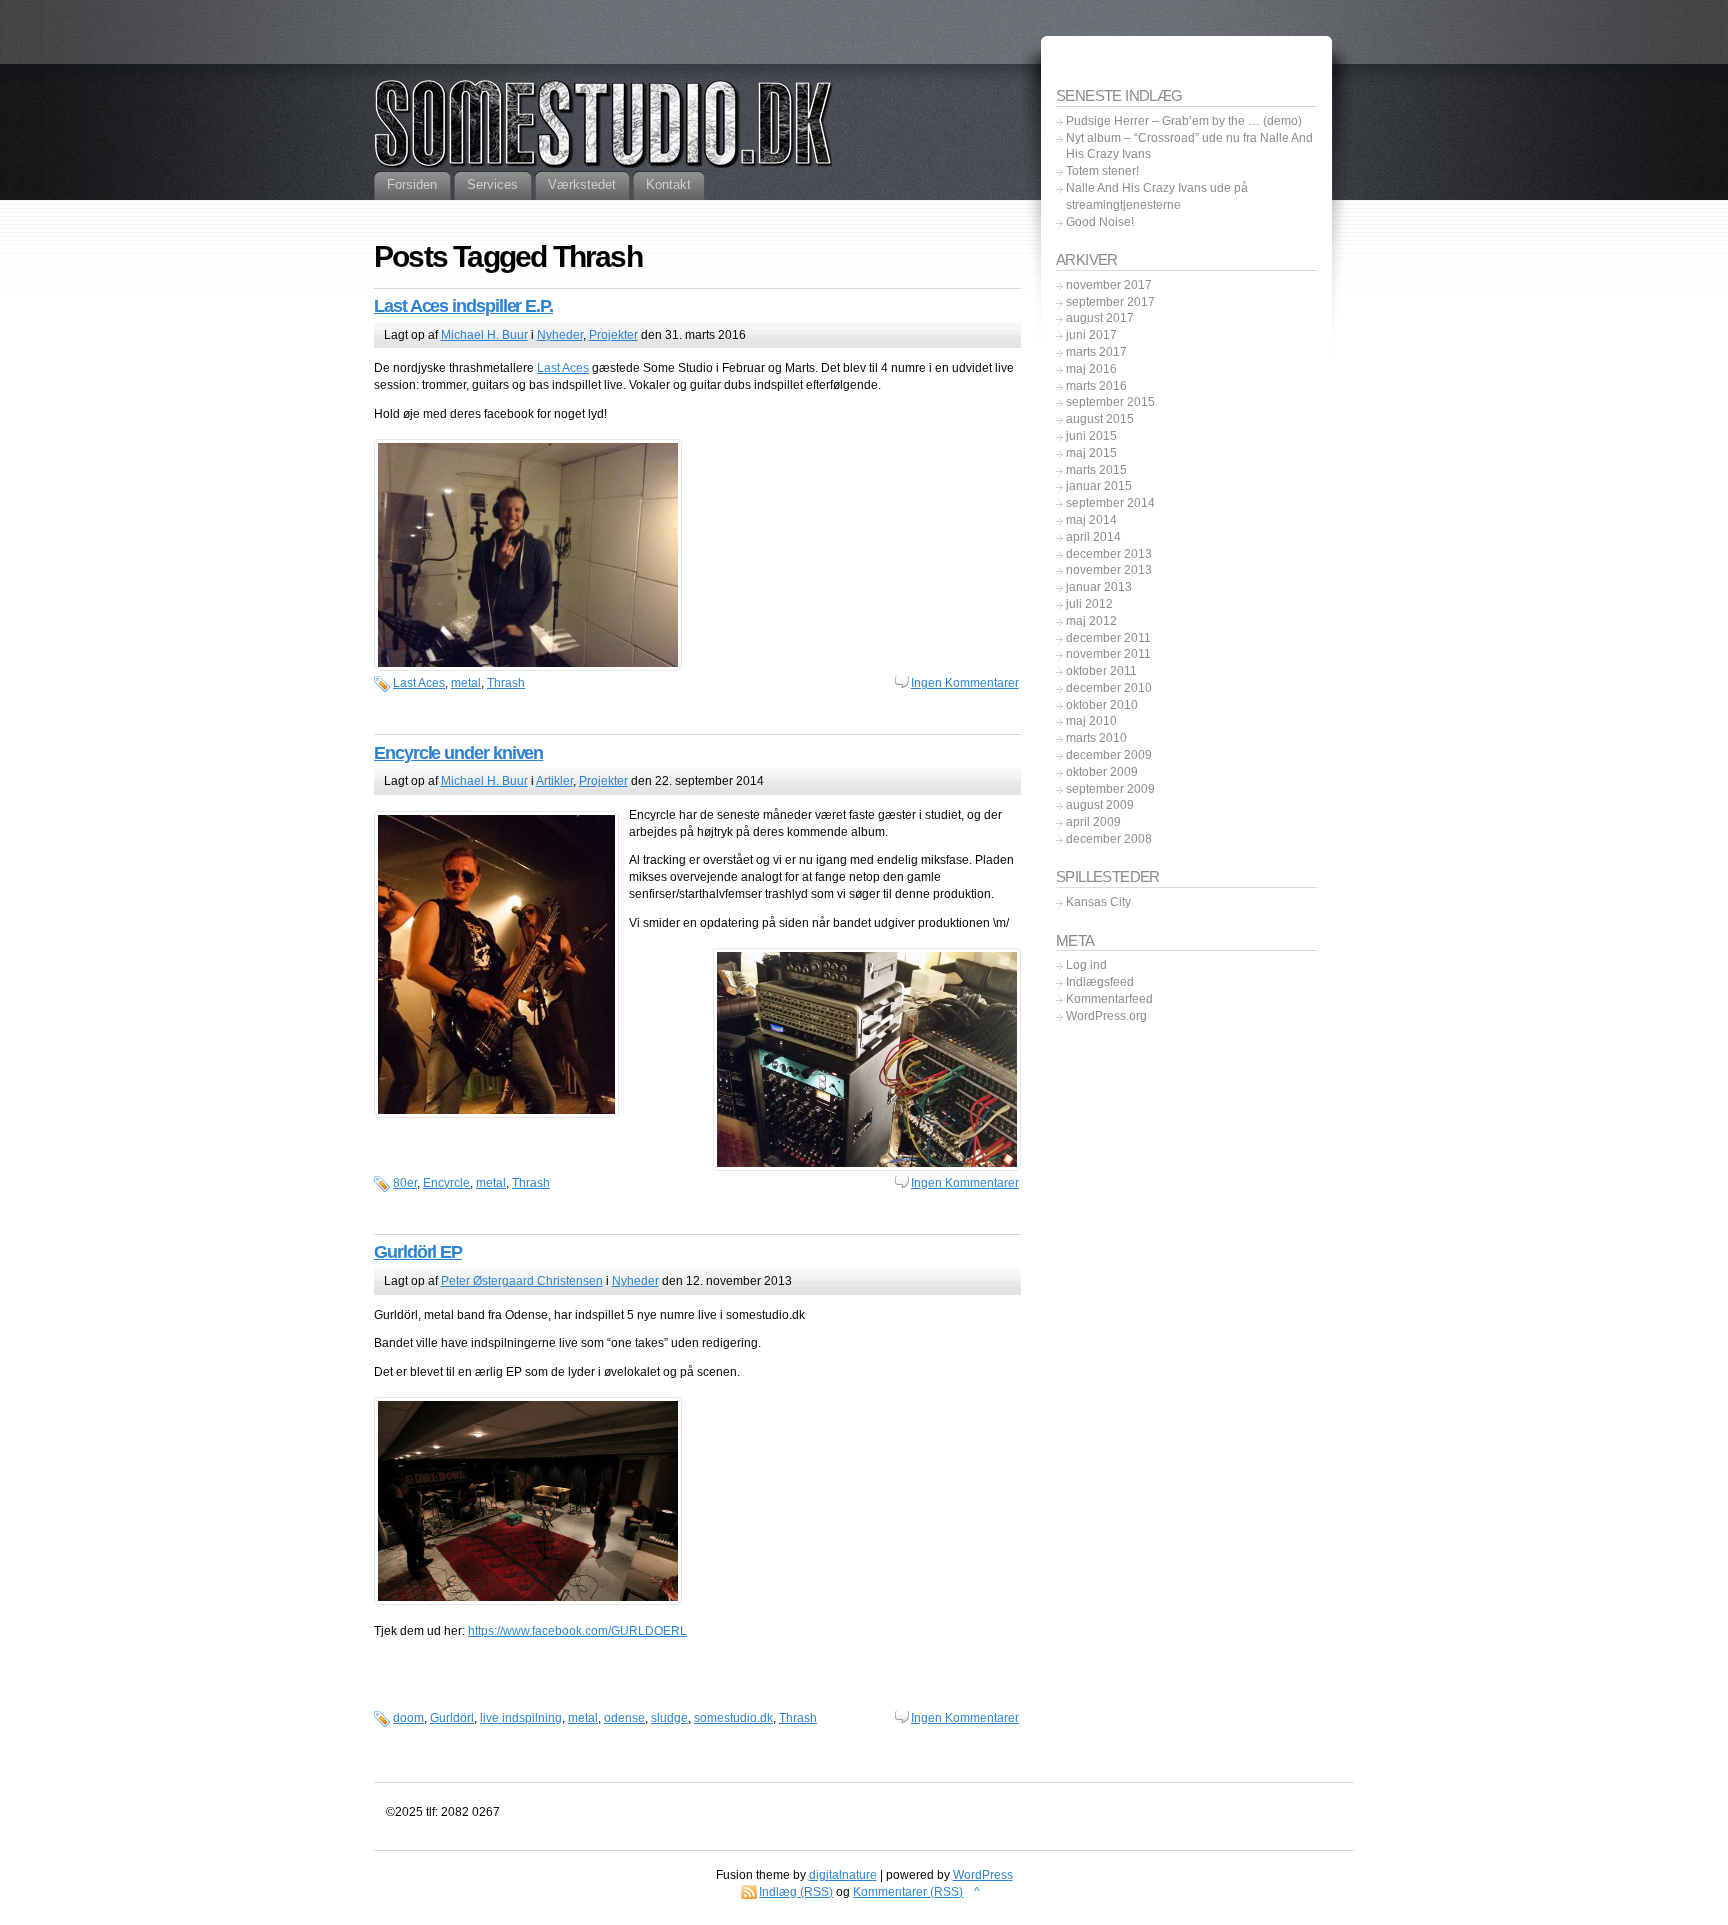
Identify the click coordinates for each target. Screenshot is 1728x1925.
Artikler (554, 781)
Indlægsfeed (1100, 982)
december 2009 (1109, 755)
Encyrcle (446, 1183)
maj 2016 (1091, 369)
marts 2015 (1096, 470)
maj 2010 (1091, 721)
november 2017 (1109, 285)
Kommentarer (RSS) (908, 1892)
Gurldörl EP (418, 1252)
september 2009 (1110, 789)
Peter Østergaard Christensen (522, 1281)
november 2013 (1109, 570)
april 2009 (1093, 822)
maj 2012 (1091, 621)
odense (624, 1718)
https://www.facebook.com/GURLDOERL (577, 1631)
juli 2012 (1089, 604)
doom (408, 1718)
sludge (669, 1718)
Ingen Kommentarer (965, 683)
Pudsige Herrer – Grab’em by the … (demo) (1184, 121)
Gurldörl (452, 1718)
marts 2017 (1096, 352)
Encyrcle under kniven (458, 753)
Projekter (613, 335)
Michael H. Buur (484, 335)
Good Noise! (1100, 222)
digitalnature (843, 1875)
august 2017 (1100, 318)
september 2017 (1110, 302)
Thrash (506, 683)
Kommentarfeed (1109, 999)
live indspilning (521, 1718)
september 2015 (1110, 402)
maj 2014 (1091, 520)
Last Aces (563, 368)
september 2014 (1110, 503)
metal (466, 683)
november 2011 (1108, 654)
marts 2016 (1096, 386)
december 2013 (1109, 554)
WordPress (983, 1875)
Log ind (1086, 965)
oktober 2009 (1102, 772)
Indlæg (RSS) (796, 1892)
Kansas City (1098, 902)
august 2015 (1100, 419)
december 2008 (1109, 839)
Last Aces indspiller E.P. (463, 306)
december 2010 (1109, 688)
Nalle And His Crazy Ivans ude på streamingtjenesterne (1157, 196)
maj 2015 (1091, 453)
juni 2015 (1091, 436)
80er (405, 1183)
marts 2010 (1096, 738)
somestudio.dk (733, 1718)
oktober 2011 (1101, 671)
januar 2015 (1099, 486)
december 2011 (1108, 638)
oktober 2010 (1102, 705)
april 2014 (1093, 537)
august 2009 (1100, 805)
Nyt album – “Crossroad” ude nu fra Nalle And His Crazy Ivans (1189, 146)
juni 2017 (1091, 335)
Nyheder (560, 335)
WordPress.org (1106, 1016)
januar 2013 (1099, 587)
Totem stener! (1102, 171)
